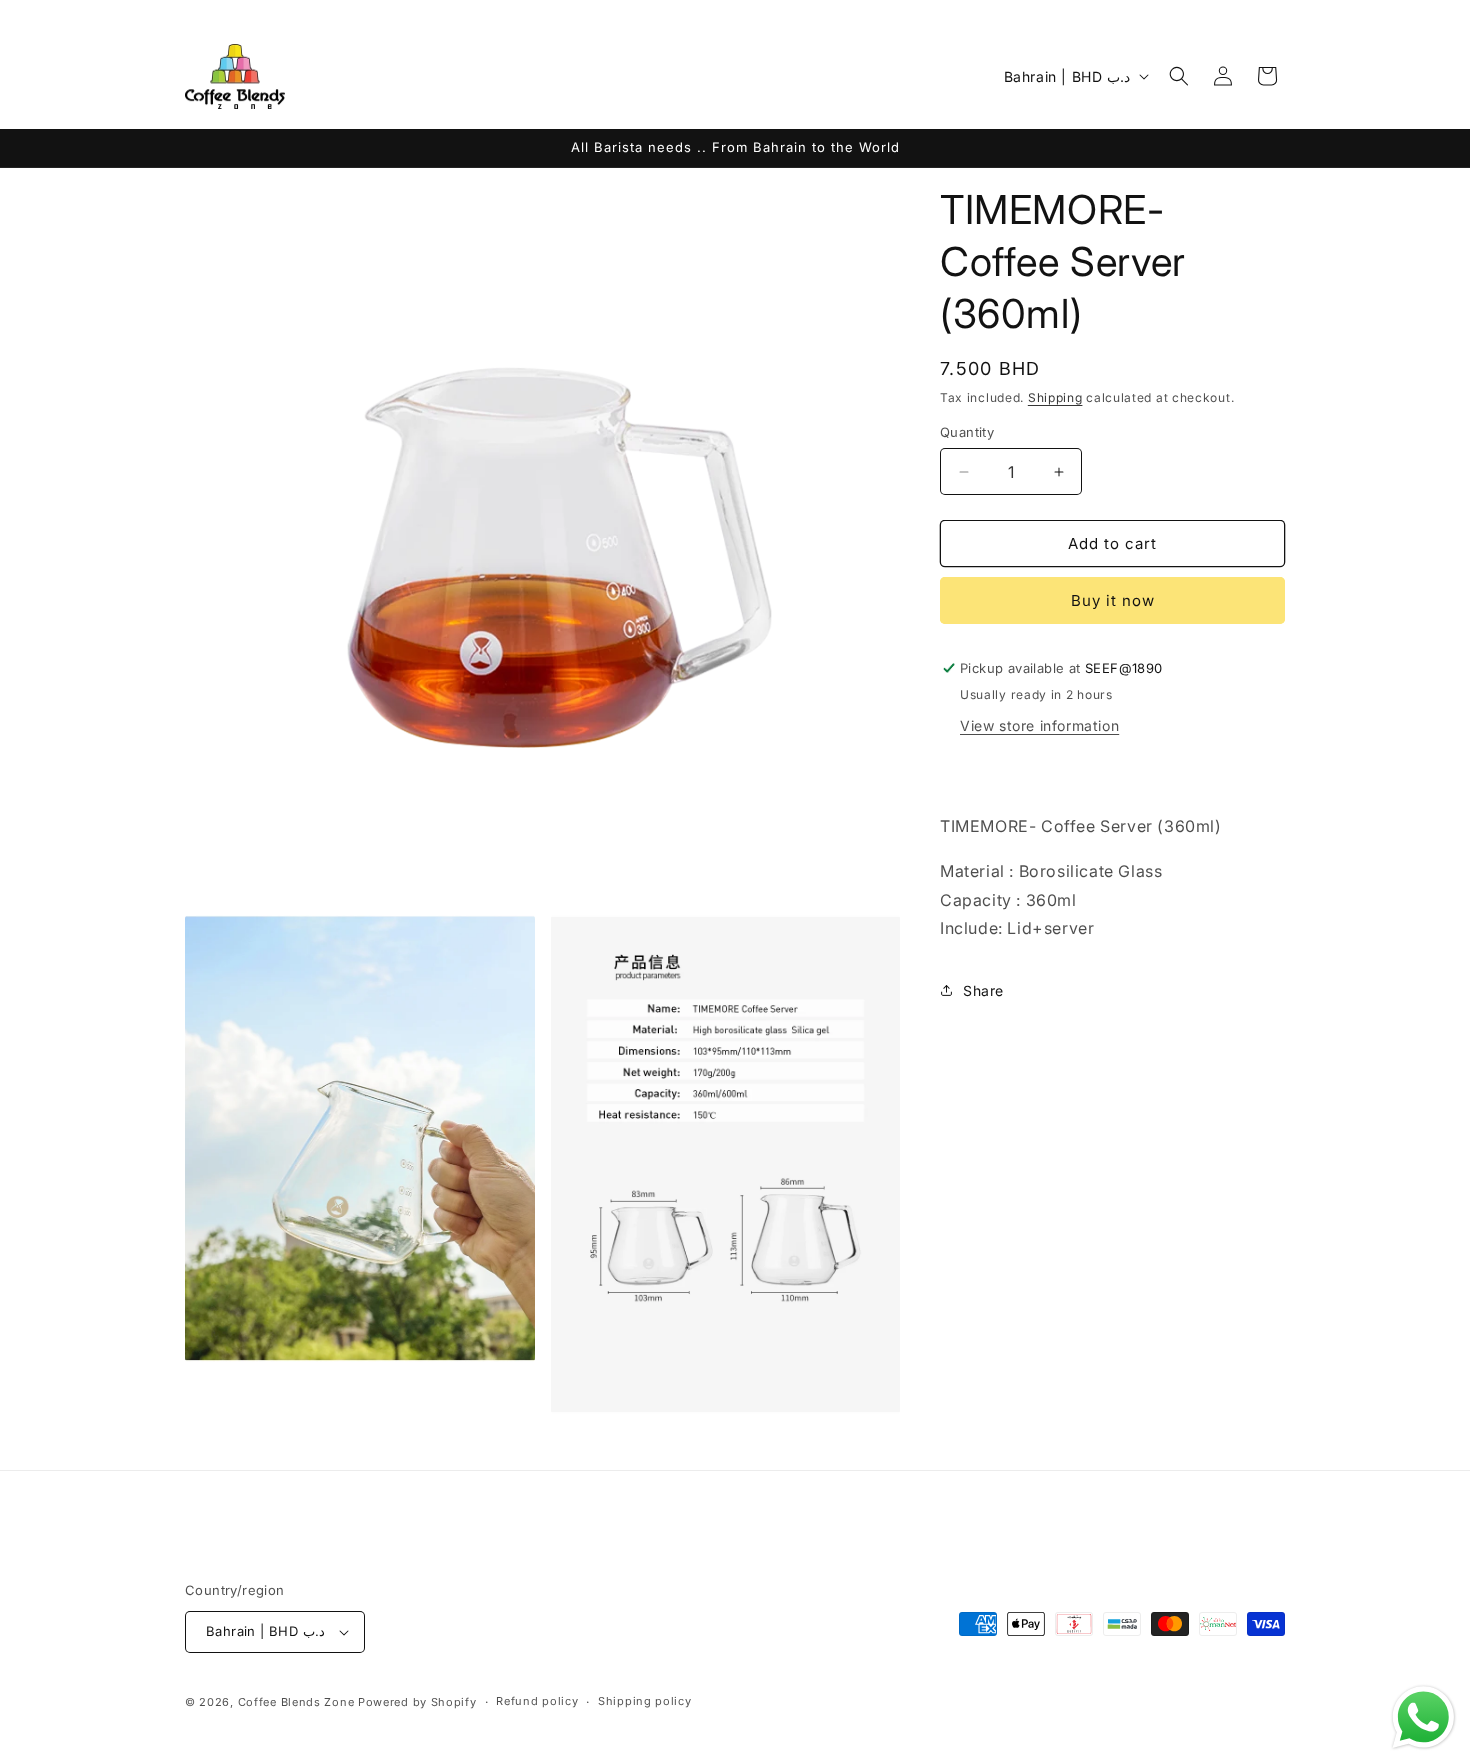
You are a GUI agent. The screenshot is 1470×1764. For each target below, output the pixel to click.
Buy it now (1113, 600)
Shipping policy (645, 1701)
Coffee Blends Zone (296, 1702)
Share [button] (983, 990)
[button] (1179, 76)
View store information (1039, 725)
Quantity (967, 432)
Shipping (1055, 397)
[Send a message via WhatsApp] (1423, 1717)
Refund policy (537, 1701)
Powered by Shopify (417, 1702)
